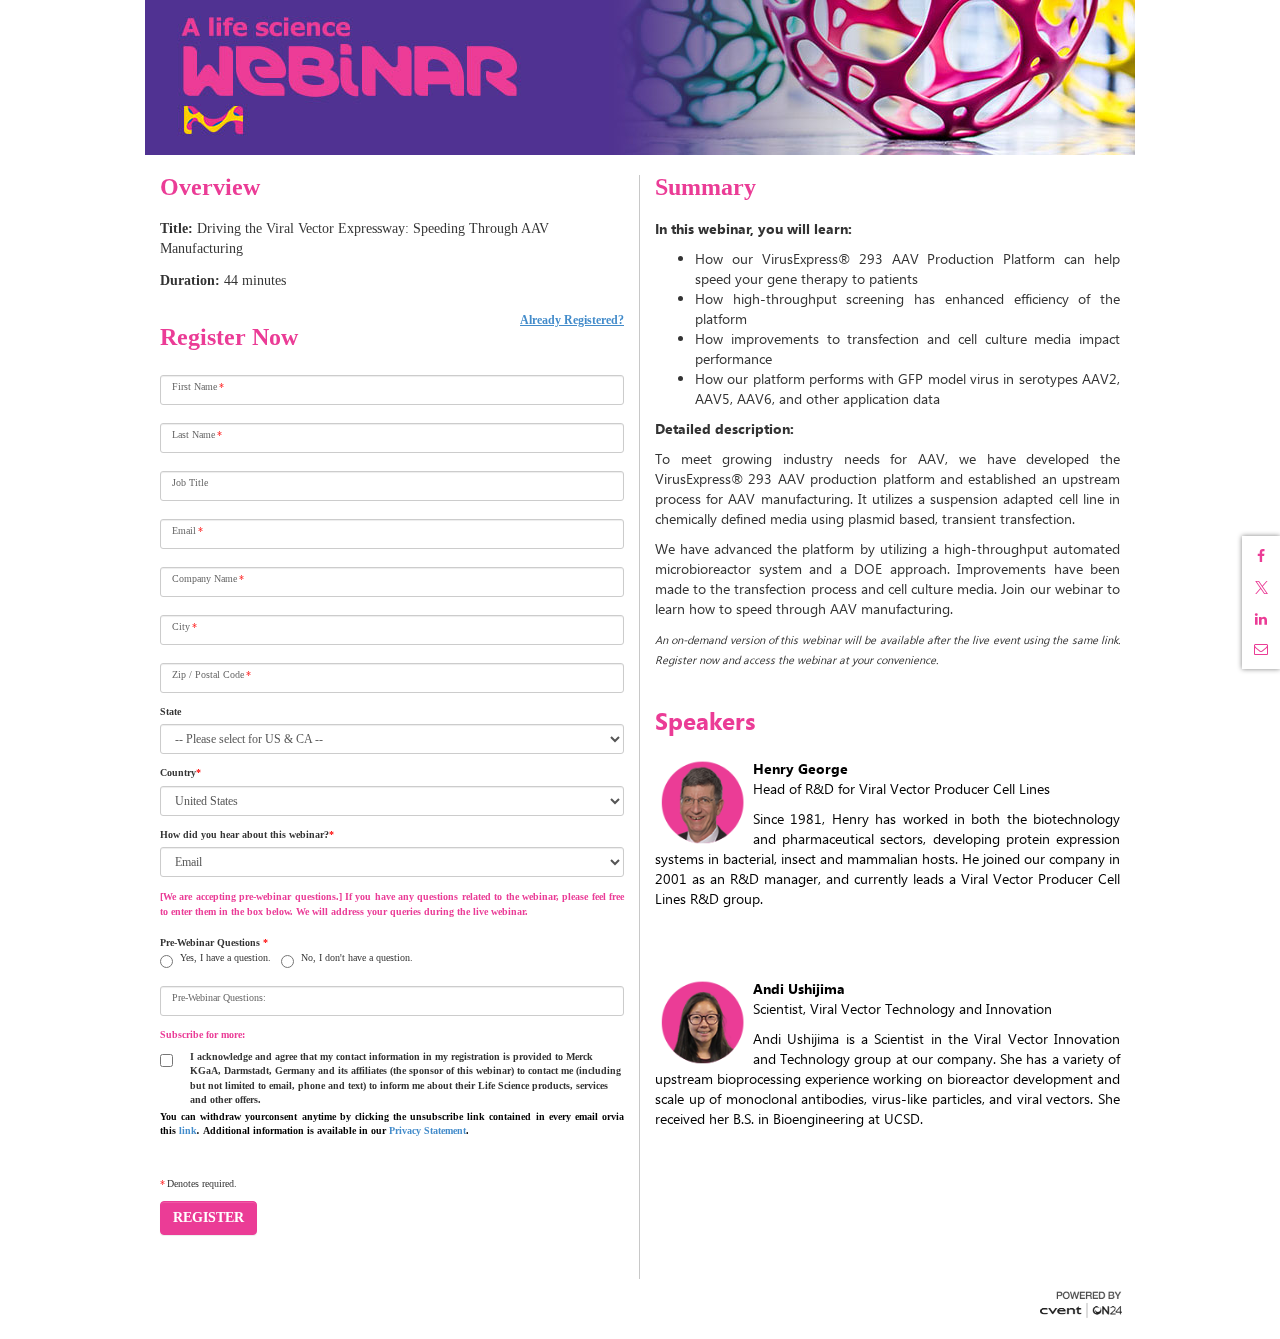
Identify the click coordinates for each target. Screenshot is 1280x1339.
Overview (210, 187)
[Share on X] (1261, 587)
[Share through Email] (1261, 649)
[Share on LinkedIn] (1261, 619)
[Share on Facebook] (1261, 556)
